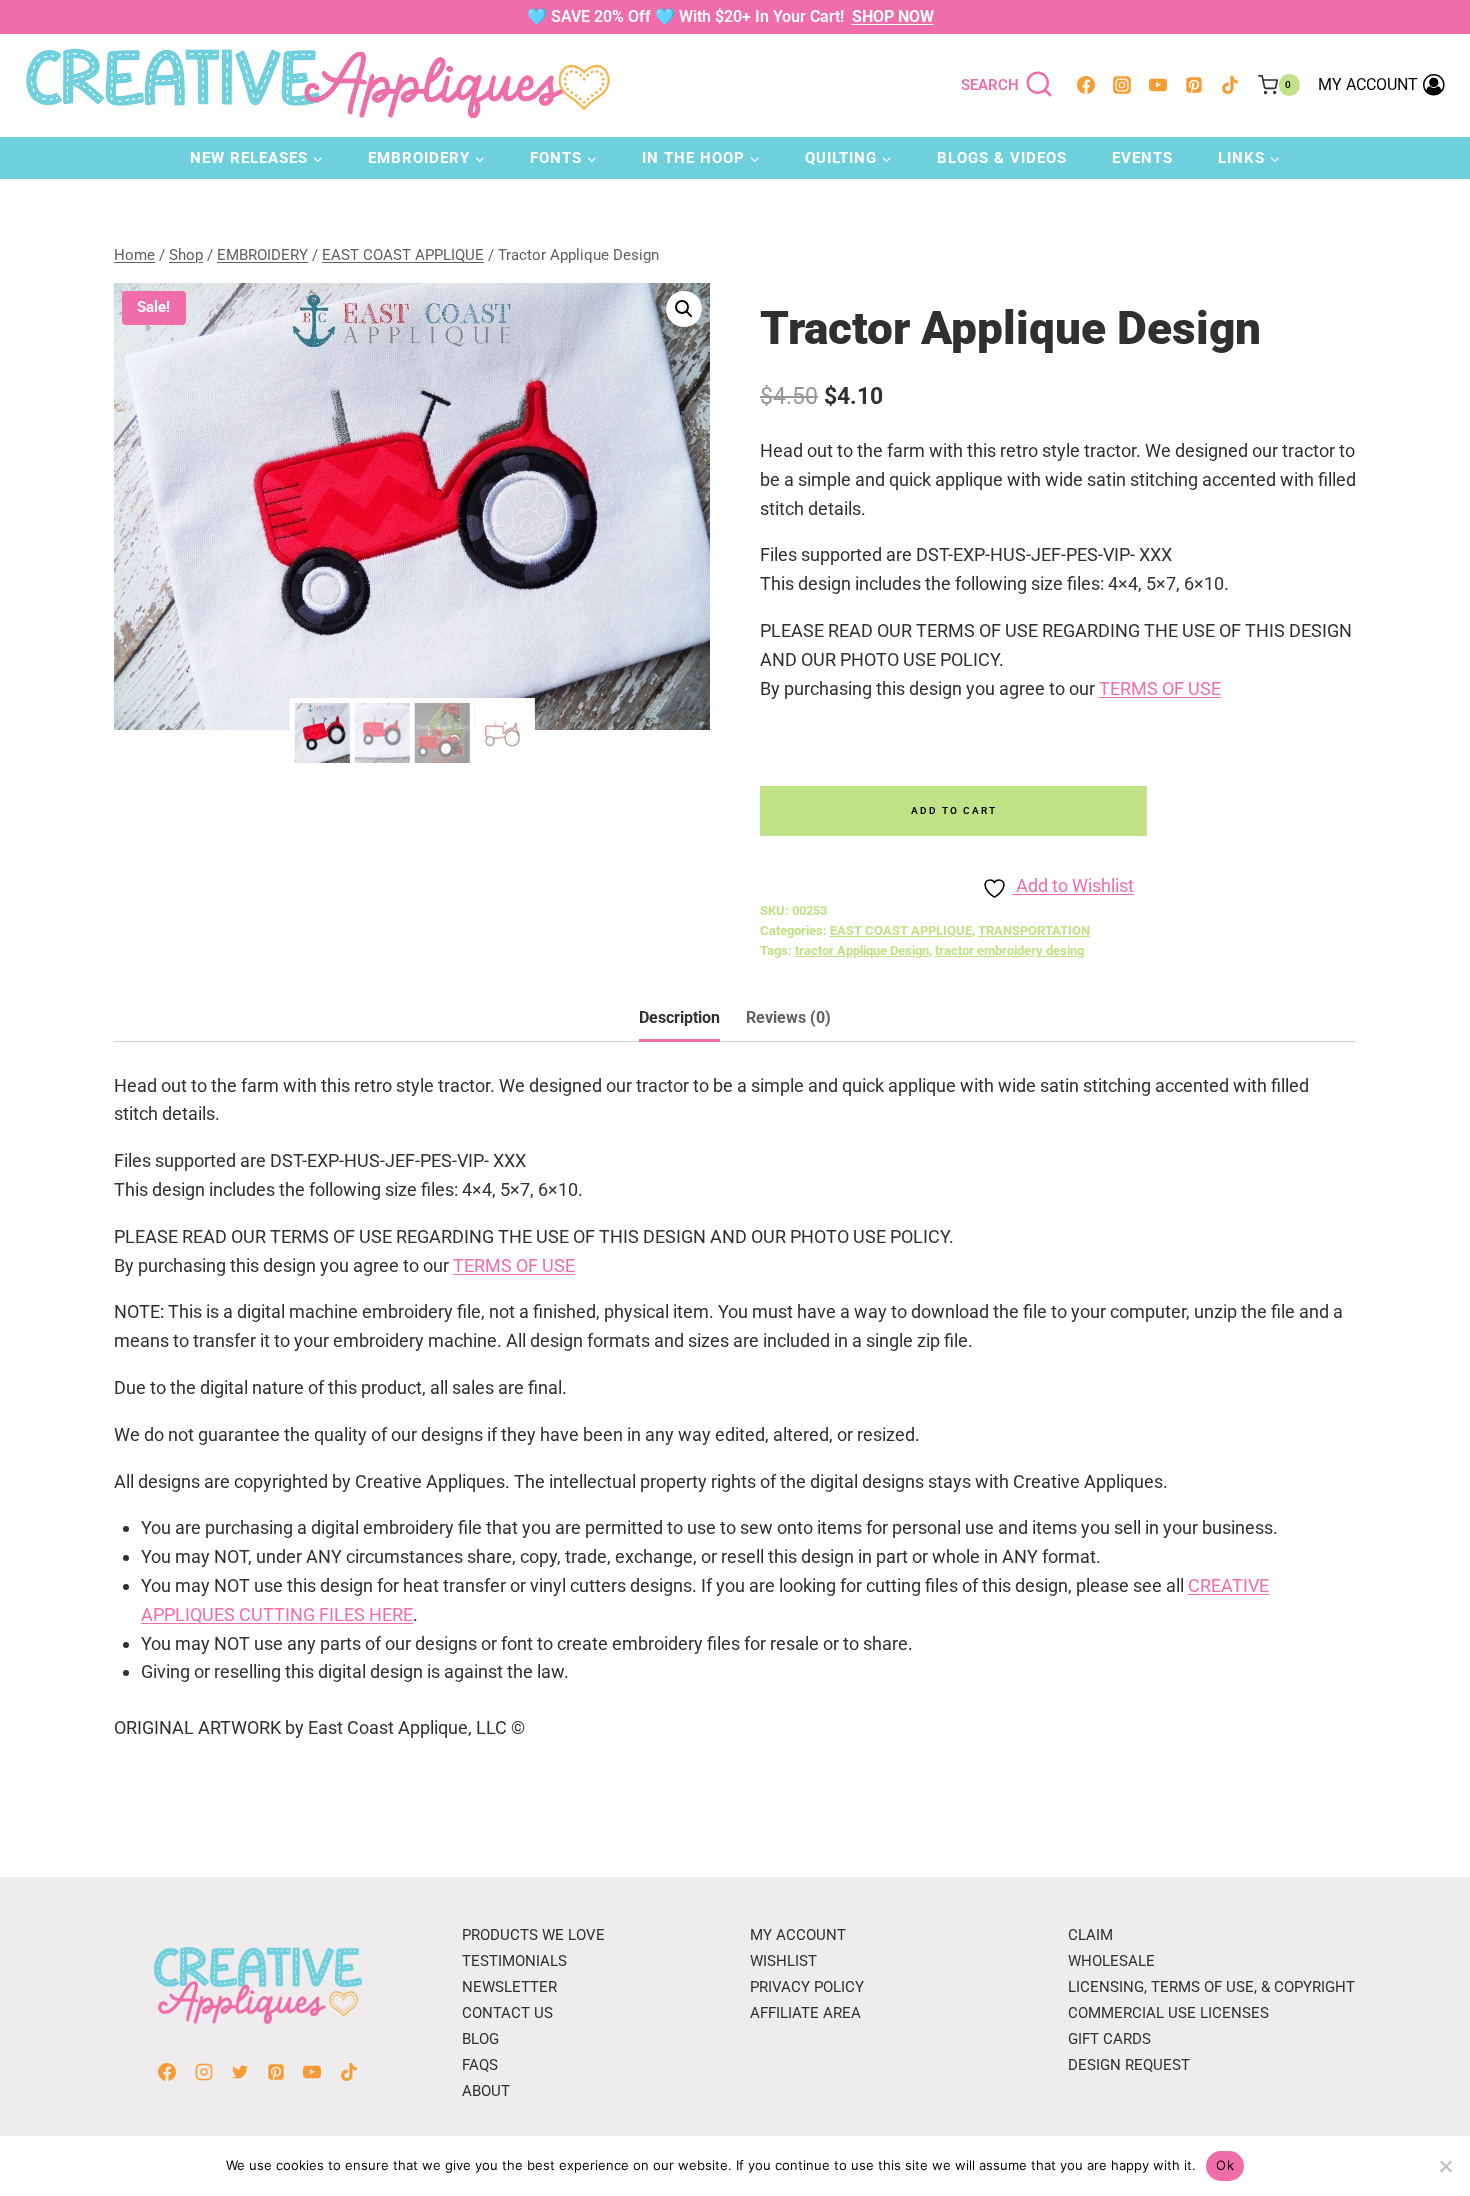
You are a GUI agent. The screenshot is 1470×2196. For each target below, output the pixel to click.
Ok (1225, 2165)
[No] (1445, 2166)
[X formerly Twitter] (240, 2072)
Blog (480, 2039)
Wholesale (1111, 1961)
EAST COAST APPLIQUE (901, 930)
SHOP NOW (893, 16)
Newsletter (509, 1987)
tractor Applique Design (862, 950)
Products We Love (533, 1935)
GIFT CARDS (1109, 2039)
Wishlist (783, 1961)
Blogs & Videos (1002, 158)
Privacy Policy (807, 1987)
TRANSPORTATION (1034, 930)
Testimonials (514, 1961)
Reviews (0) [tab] (788, 1017)
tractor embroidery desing (1009, 950)
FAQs (480, 2065)
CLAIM (1090, 1935)
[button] (684, 309)
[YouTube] (1158, 85)
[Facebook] (1086, 85)
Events (1142, 158)
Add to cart (954, 810)
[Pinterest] (1194, 85)
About (486, 2091)
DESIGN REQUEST (1129, 2065)
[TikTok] (1230, 85)
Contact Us (507, 2013)
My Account (798, 1935)
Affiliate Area (805, 2013)
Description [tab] (679, 1017)
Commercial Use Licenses (1168, 2013)
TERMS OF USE (1160, 688)
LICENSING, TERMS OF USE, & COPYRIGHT (1211, 1987)
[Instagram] (1122, 85)
